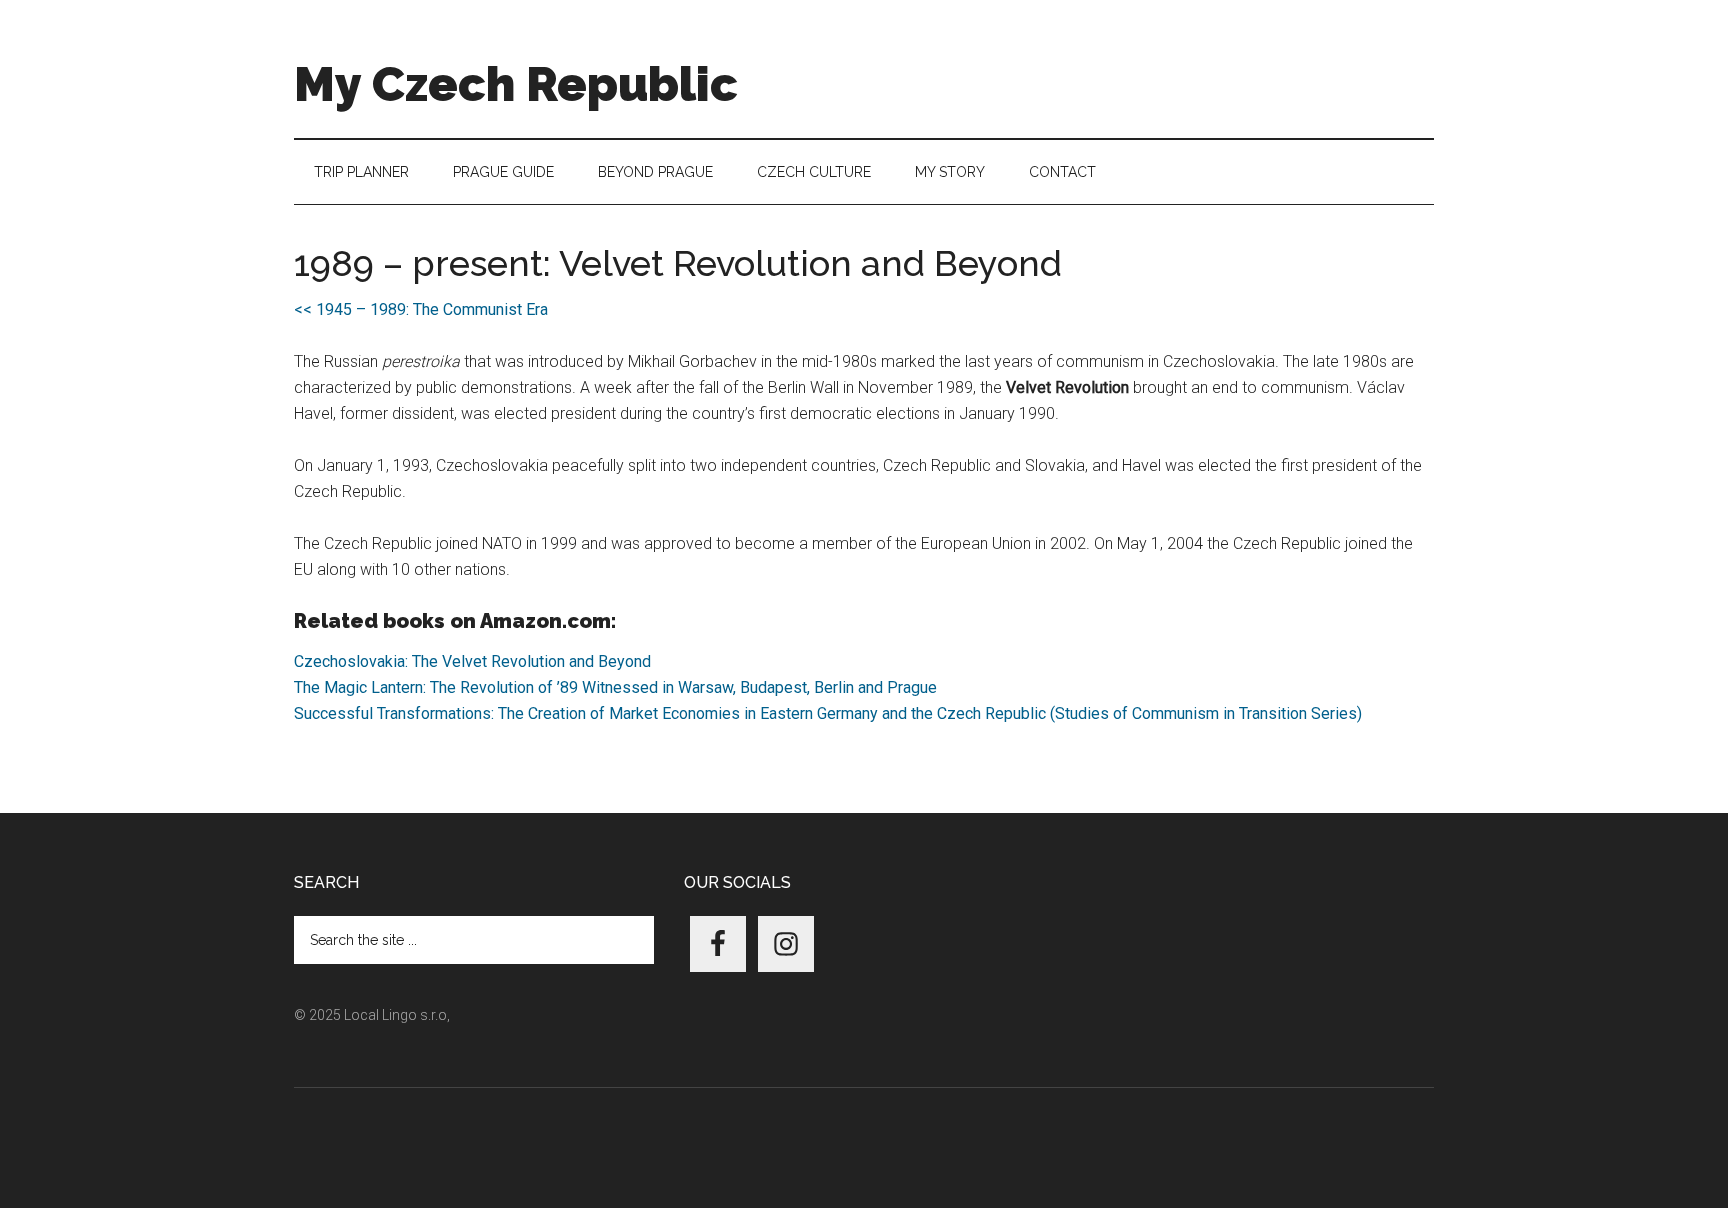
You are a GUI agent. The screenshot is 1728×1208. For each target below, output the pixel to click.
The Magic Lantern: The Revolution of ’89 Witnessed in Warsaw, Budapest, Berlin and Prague (615, 687)
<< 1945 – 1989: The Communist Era (421, 309)
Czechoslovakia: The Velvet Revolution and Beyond (472, 661)
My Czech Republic (516, 84)
